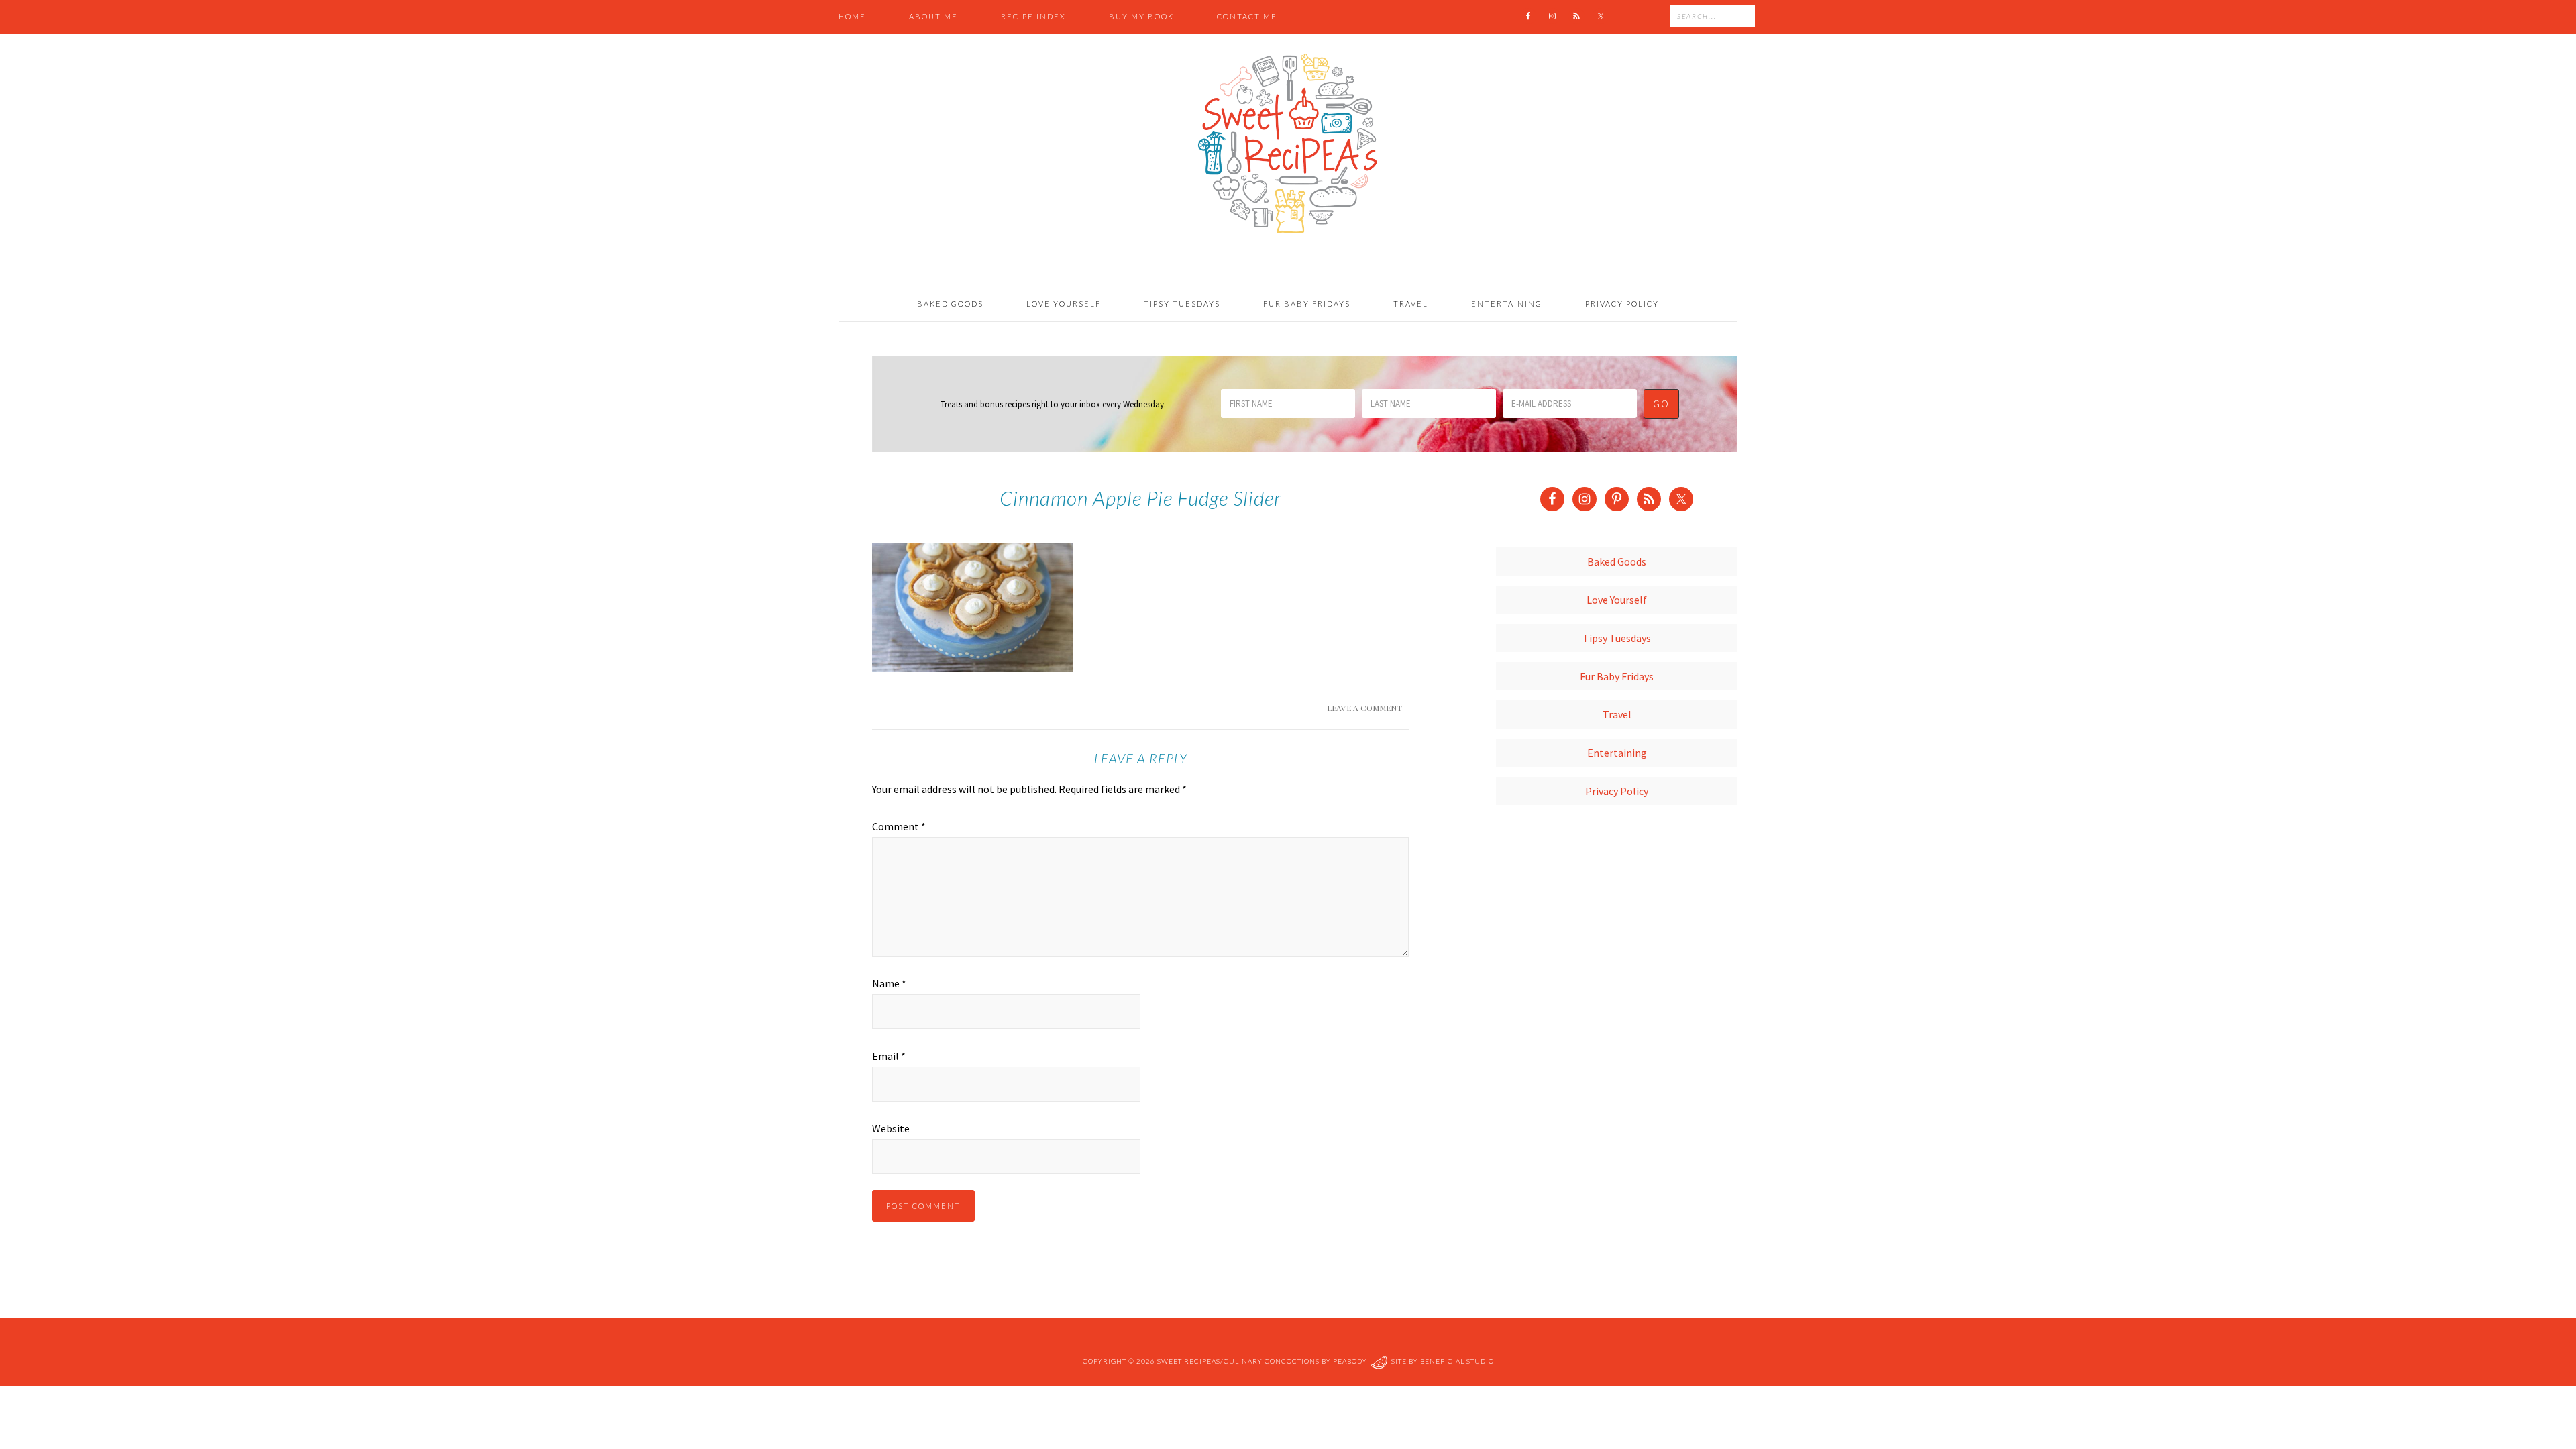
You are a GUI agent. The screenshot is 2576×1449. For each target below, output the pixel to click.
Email (889, 1056)
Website (891, 1128)
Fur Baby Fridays (1617, 676)
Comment (899, 826)
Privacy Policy (1617, 791)
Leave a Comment (1364, 708)
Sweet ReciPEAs (1288, 144)
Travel (1617, 714)
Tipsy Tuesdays (1617, 638)
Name (889, 983)
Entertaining (1617, 753)
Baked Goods (1617, 561)
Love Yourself (1617, 600)
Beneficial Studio (1457, 1361)
